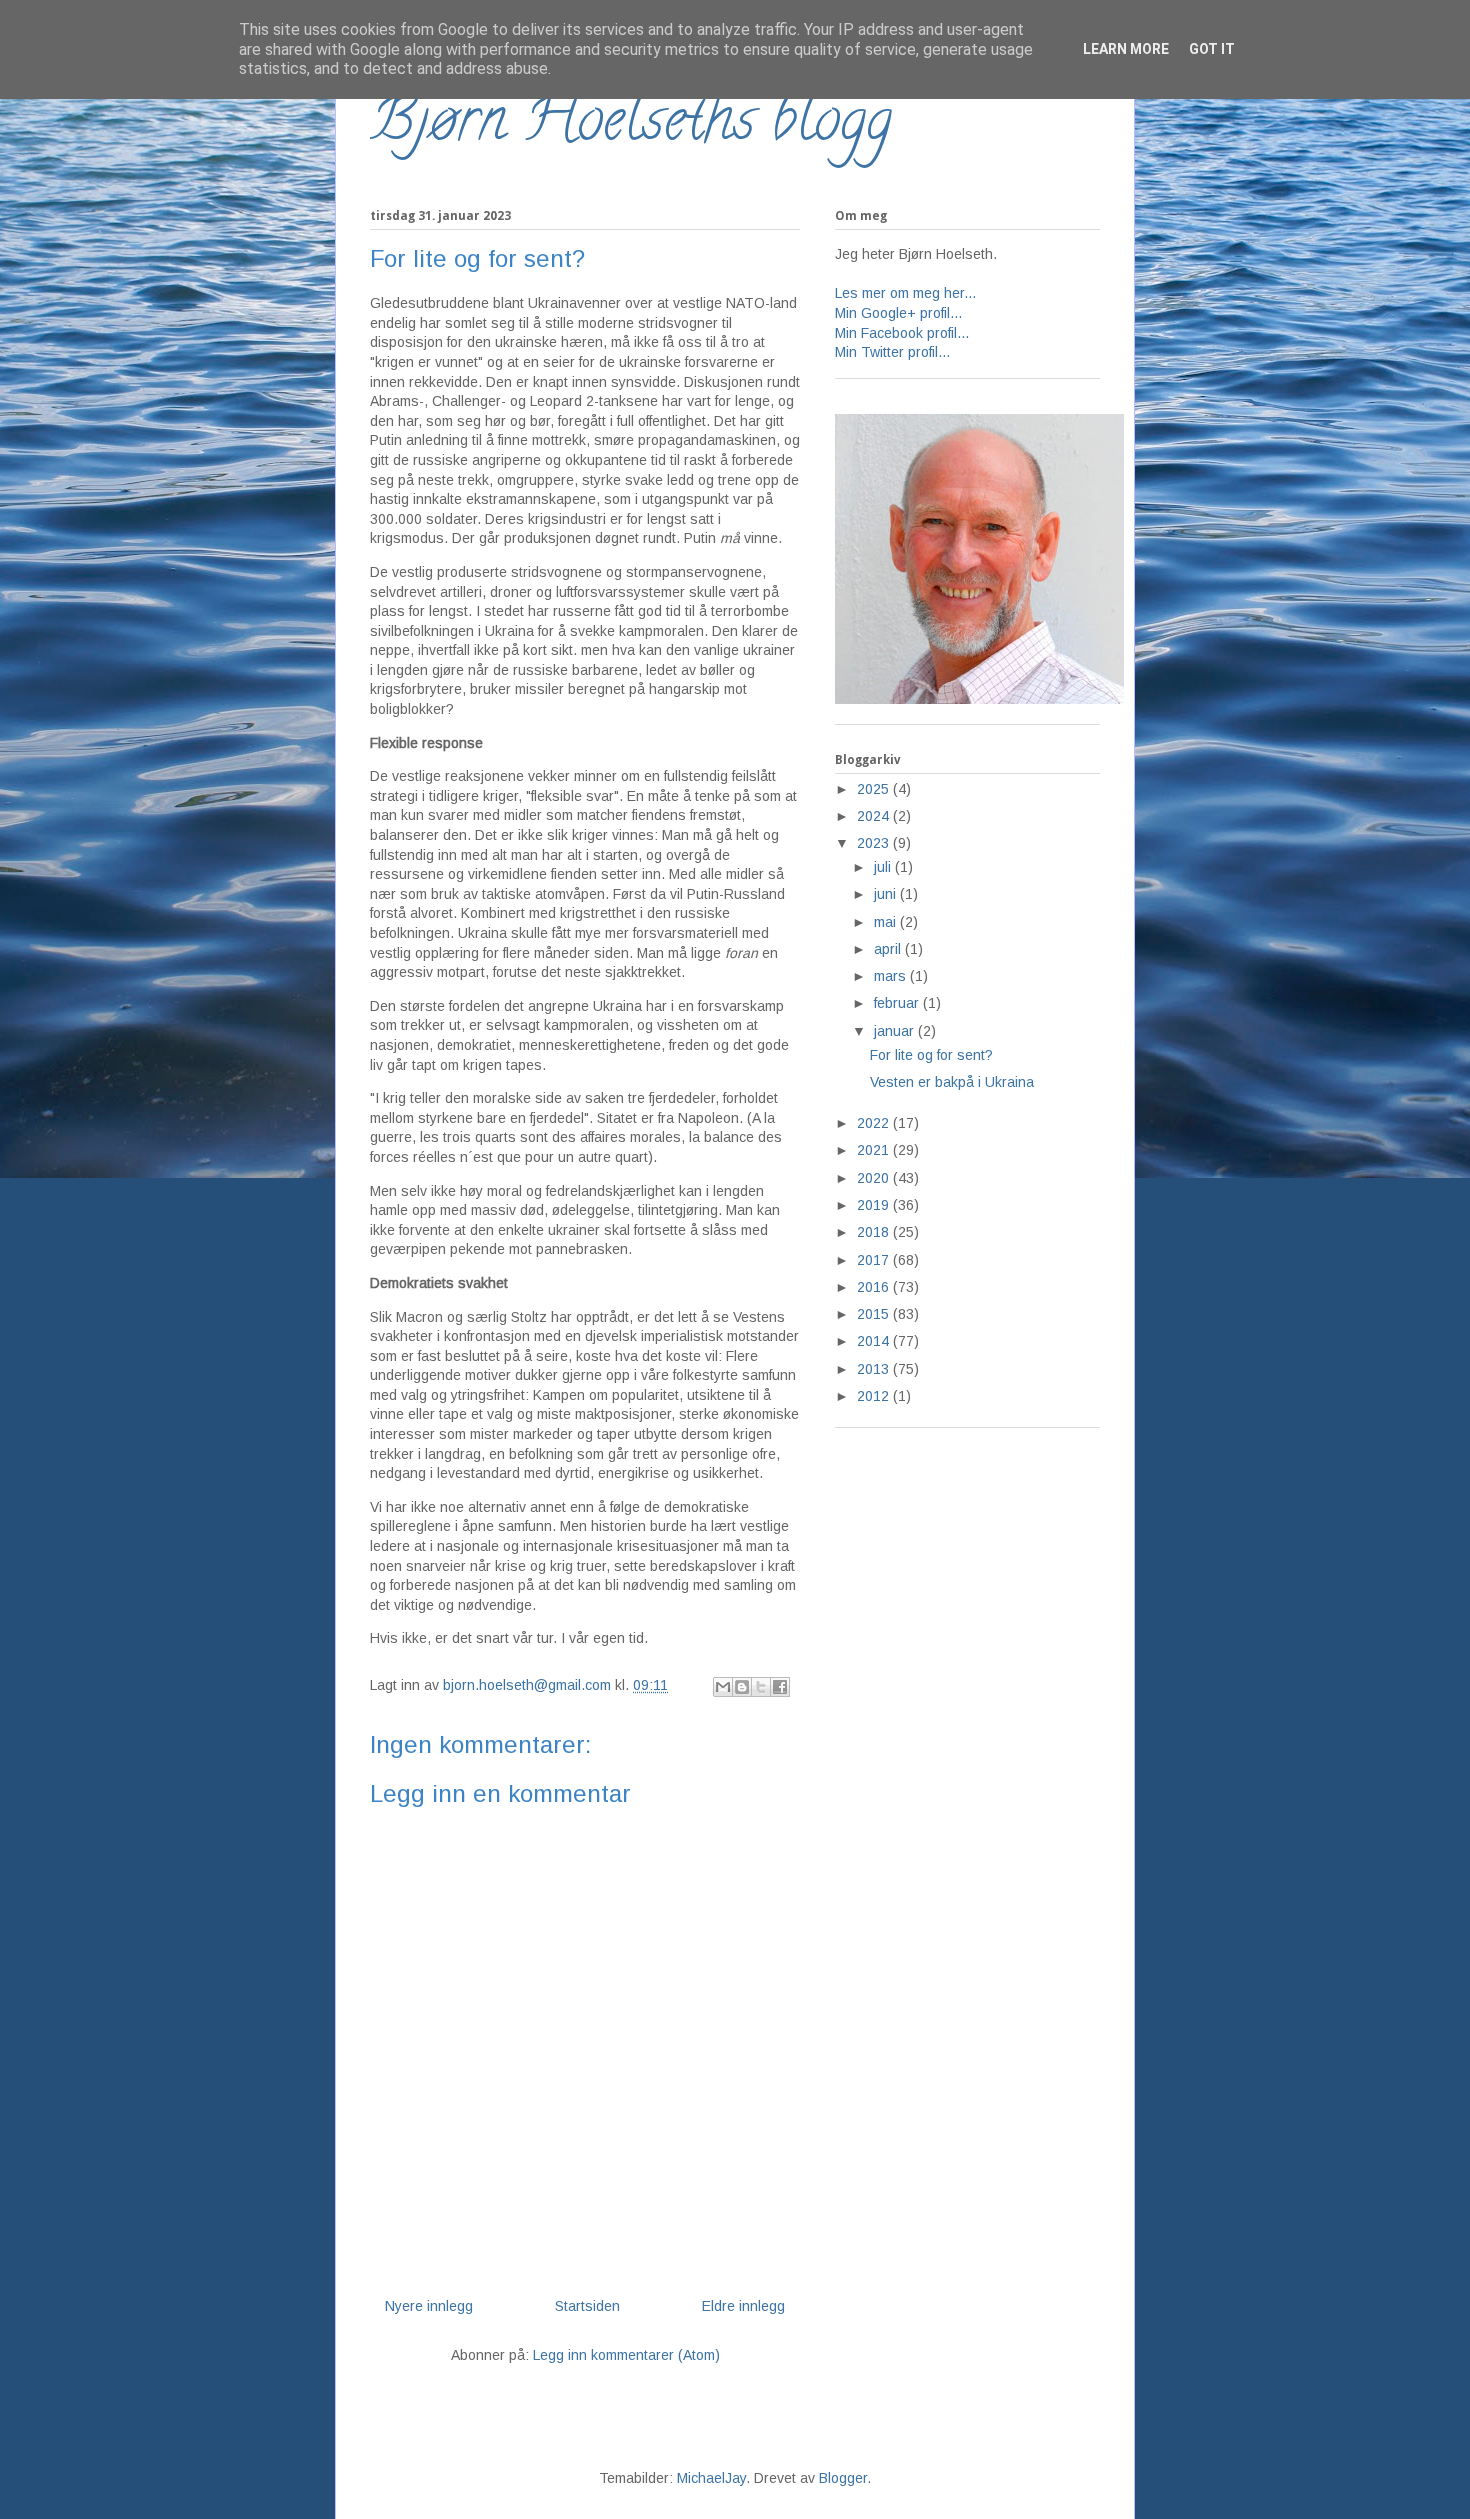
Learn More (1126, 49)
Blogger (843, 2478)
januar (896, 1031)
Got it (1212, 49)
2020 (875, 1178)
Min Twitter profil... (892, 352)
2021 (875, 1150)
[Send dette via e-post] (723, 1687)
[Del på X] (761, 1687)
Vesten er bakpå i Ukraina (952, 1082)
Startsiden (587, 2306)
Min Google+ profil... (898, 313)
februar (898, 1003)
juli (884, 867)
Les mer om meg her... (905, 293)
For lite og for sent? (931, 1055)
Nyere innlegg (429, 2306)
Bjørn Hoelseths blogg (631, 126)
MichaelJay (711, 2478)
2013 (875, 1369)
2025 (875, 789)
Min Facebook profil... (902, 333)
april (889, 949)
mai (887, 922)
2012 (875, 1396)
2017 (875, 1260)
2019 (875, 1205)
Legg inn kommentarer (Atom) (626, 2355)
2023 (875, 843)
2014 (875, 1341)
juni (887, 894)
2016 (875, 1287)
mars (892, 976)
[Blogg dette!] (742, 1687)
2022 (875, 1123)
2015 (875, 1314)
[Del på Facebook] (780, 1687)
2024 (875, 816)
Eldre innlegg (743, 2306)
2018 (875, 1232)
